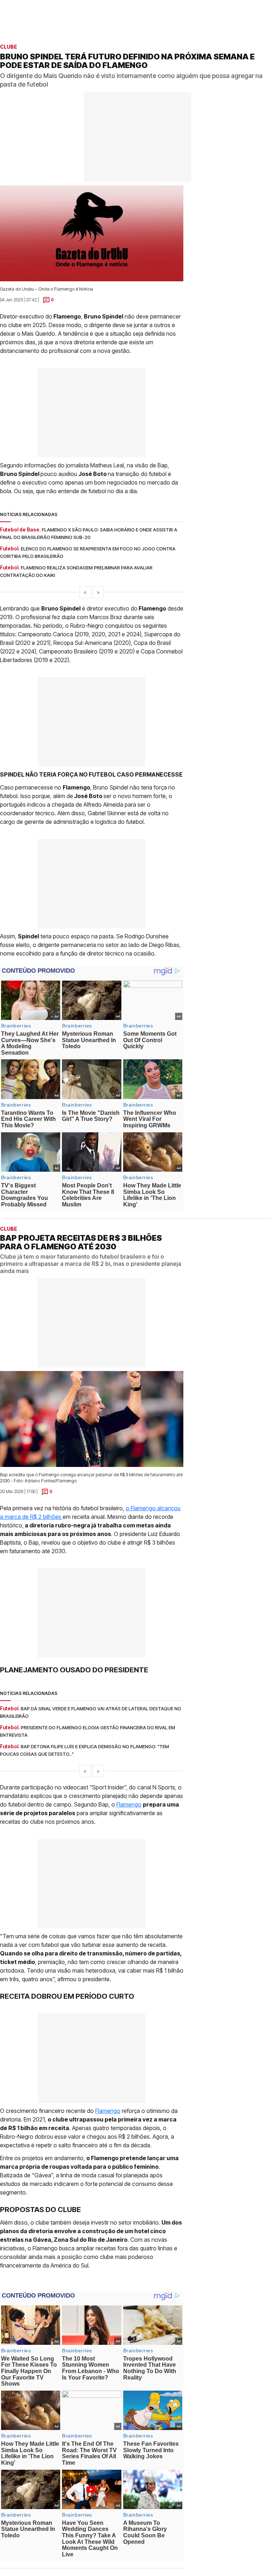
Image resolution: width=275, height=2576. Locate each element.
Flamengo (129, 1804)
